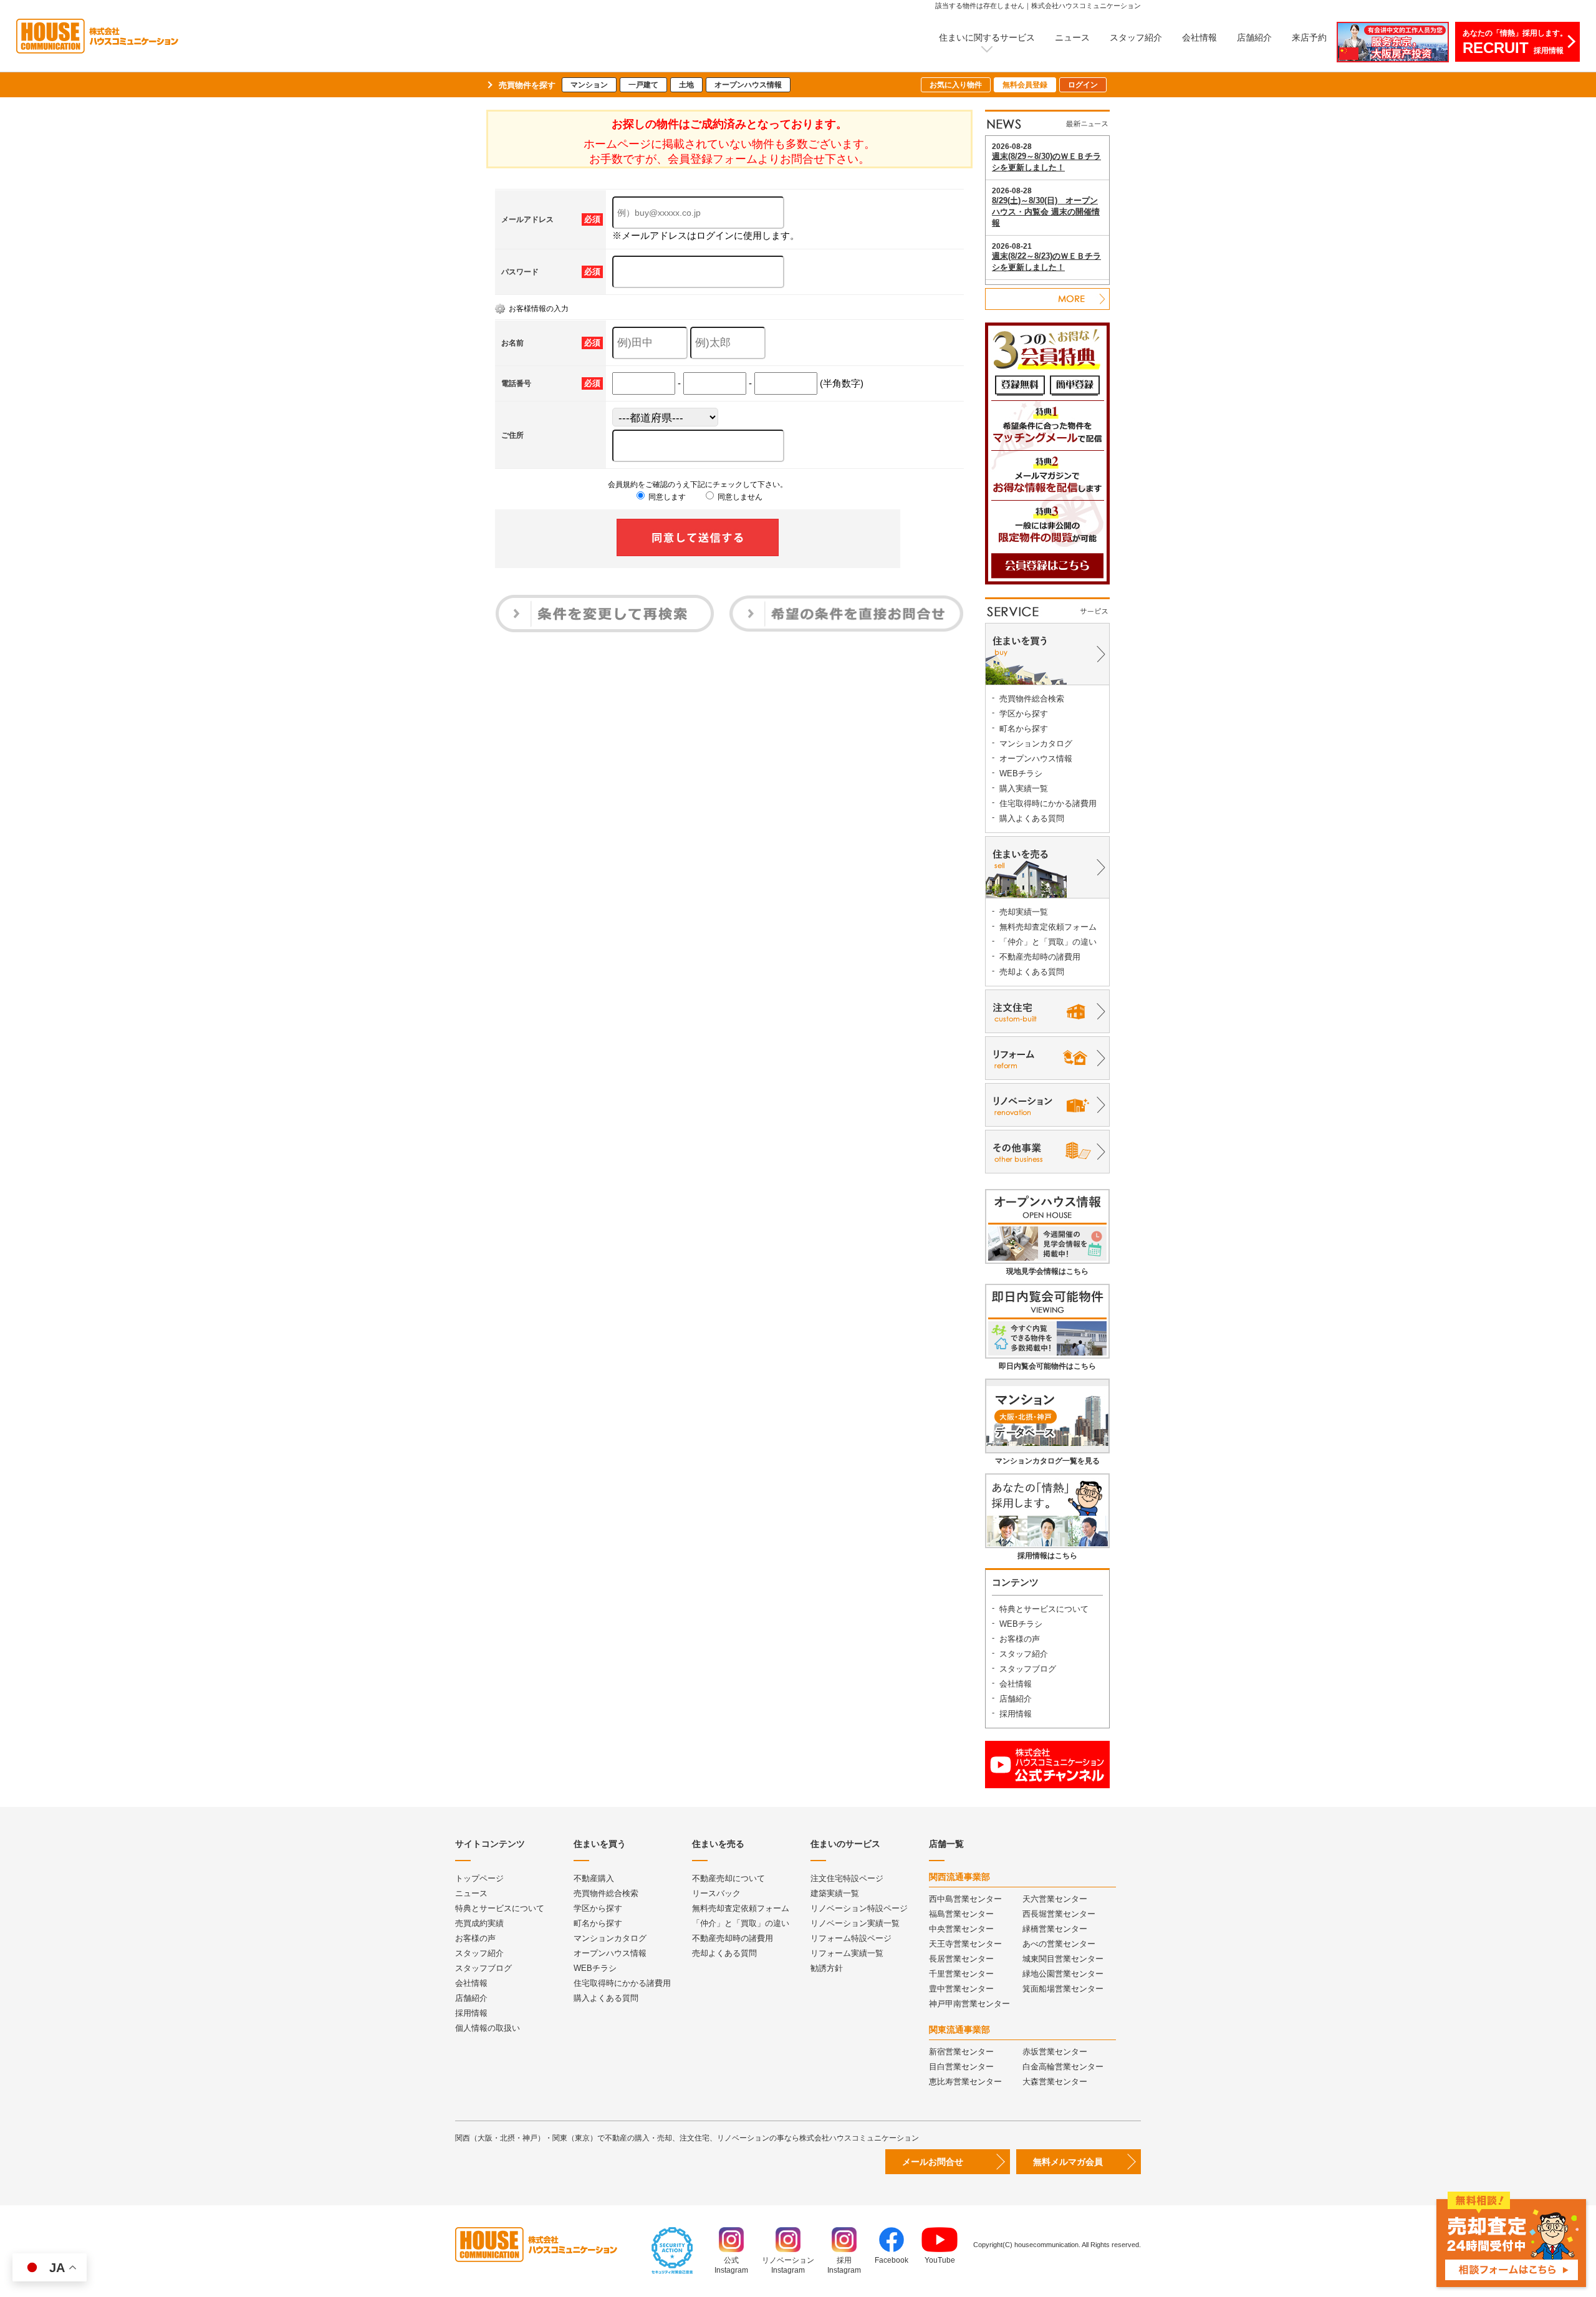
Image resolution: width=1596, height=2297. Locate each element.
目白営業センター (961, 2067)
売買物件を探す (527, 85)
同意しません (739, 497)
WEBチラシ (1021, 773)
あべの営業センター (1059, 1944)
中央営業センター (961, 1929)
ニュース (1072, 37)
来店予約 (1309, 37)
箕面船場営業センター (1063, 1989)
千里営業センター (961, 1974)
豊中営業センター (961, 1989)
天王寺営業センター (965, 1944)
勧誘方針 (827, 1968)
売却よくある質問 (1032, 972)
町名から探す (1024, 729)
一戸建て (643, 85)
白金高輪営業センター (1063, 2067)
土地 (686, 85)
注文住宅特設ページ (847, 1878)
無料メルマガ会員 (1068, 2162)
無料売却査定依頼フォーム (1048, 927)
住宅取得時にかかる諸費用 (1048, 803)
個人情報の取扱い (488, 2028)
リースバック (716, 1893)
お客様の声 (1020, 1639)
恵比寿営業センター (965, 2082)
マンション (589, 85)
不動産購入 (594, 1878)
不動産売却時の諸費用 (1040, 957)
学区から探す (1024, 714)
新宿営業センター (961, 2052)
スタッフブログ (1028, 1669)
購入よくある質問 (1032, 818)
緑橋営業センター (1055, 1929)
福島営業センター (961, 1914)
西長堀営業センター (1059, 1914)
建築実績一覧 (835, 1893)
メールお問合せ (933, 2162)
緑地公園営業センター (1063, 1974)
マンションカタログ (1036, 744)
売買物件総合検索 (1032, 699)
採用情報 (1016, 1714)
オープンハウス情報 (748, 85)
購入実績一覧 (1024, 788)
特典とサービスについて (1044, 1609)
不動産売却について (728, 1878)
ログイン (1083, 85)
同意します (666, 497)
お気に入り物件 (956, 85)
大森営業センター (1055, 2082)
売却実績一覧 (1024, 912)
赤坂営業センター (1055, 2052)
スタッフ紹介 (1136, 37)
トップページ (479, 1878)
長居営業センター (961, 1959)
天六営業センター (1055, 1899)
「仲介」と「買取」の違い (1048, 942)
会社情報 (1199, 37)
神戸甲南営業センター (969, 2004)
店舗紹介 (1254, 37)
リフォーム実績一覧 (847, 1953)
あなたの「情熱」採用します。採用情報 (1515, 42)
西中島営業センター (965, 1899)
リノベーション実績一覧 (855, 1923)
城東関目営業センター (1063, 1959)
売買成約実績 (479, 1923)
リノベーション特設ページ (859, 1908)
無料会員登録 (1025, 85)
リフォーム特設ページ (851, 1938)
